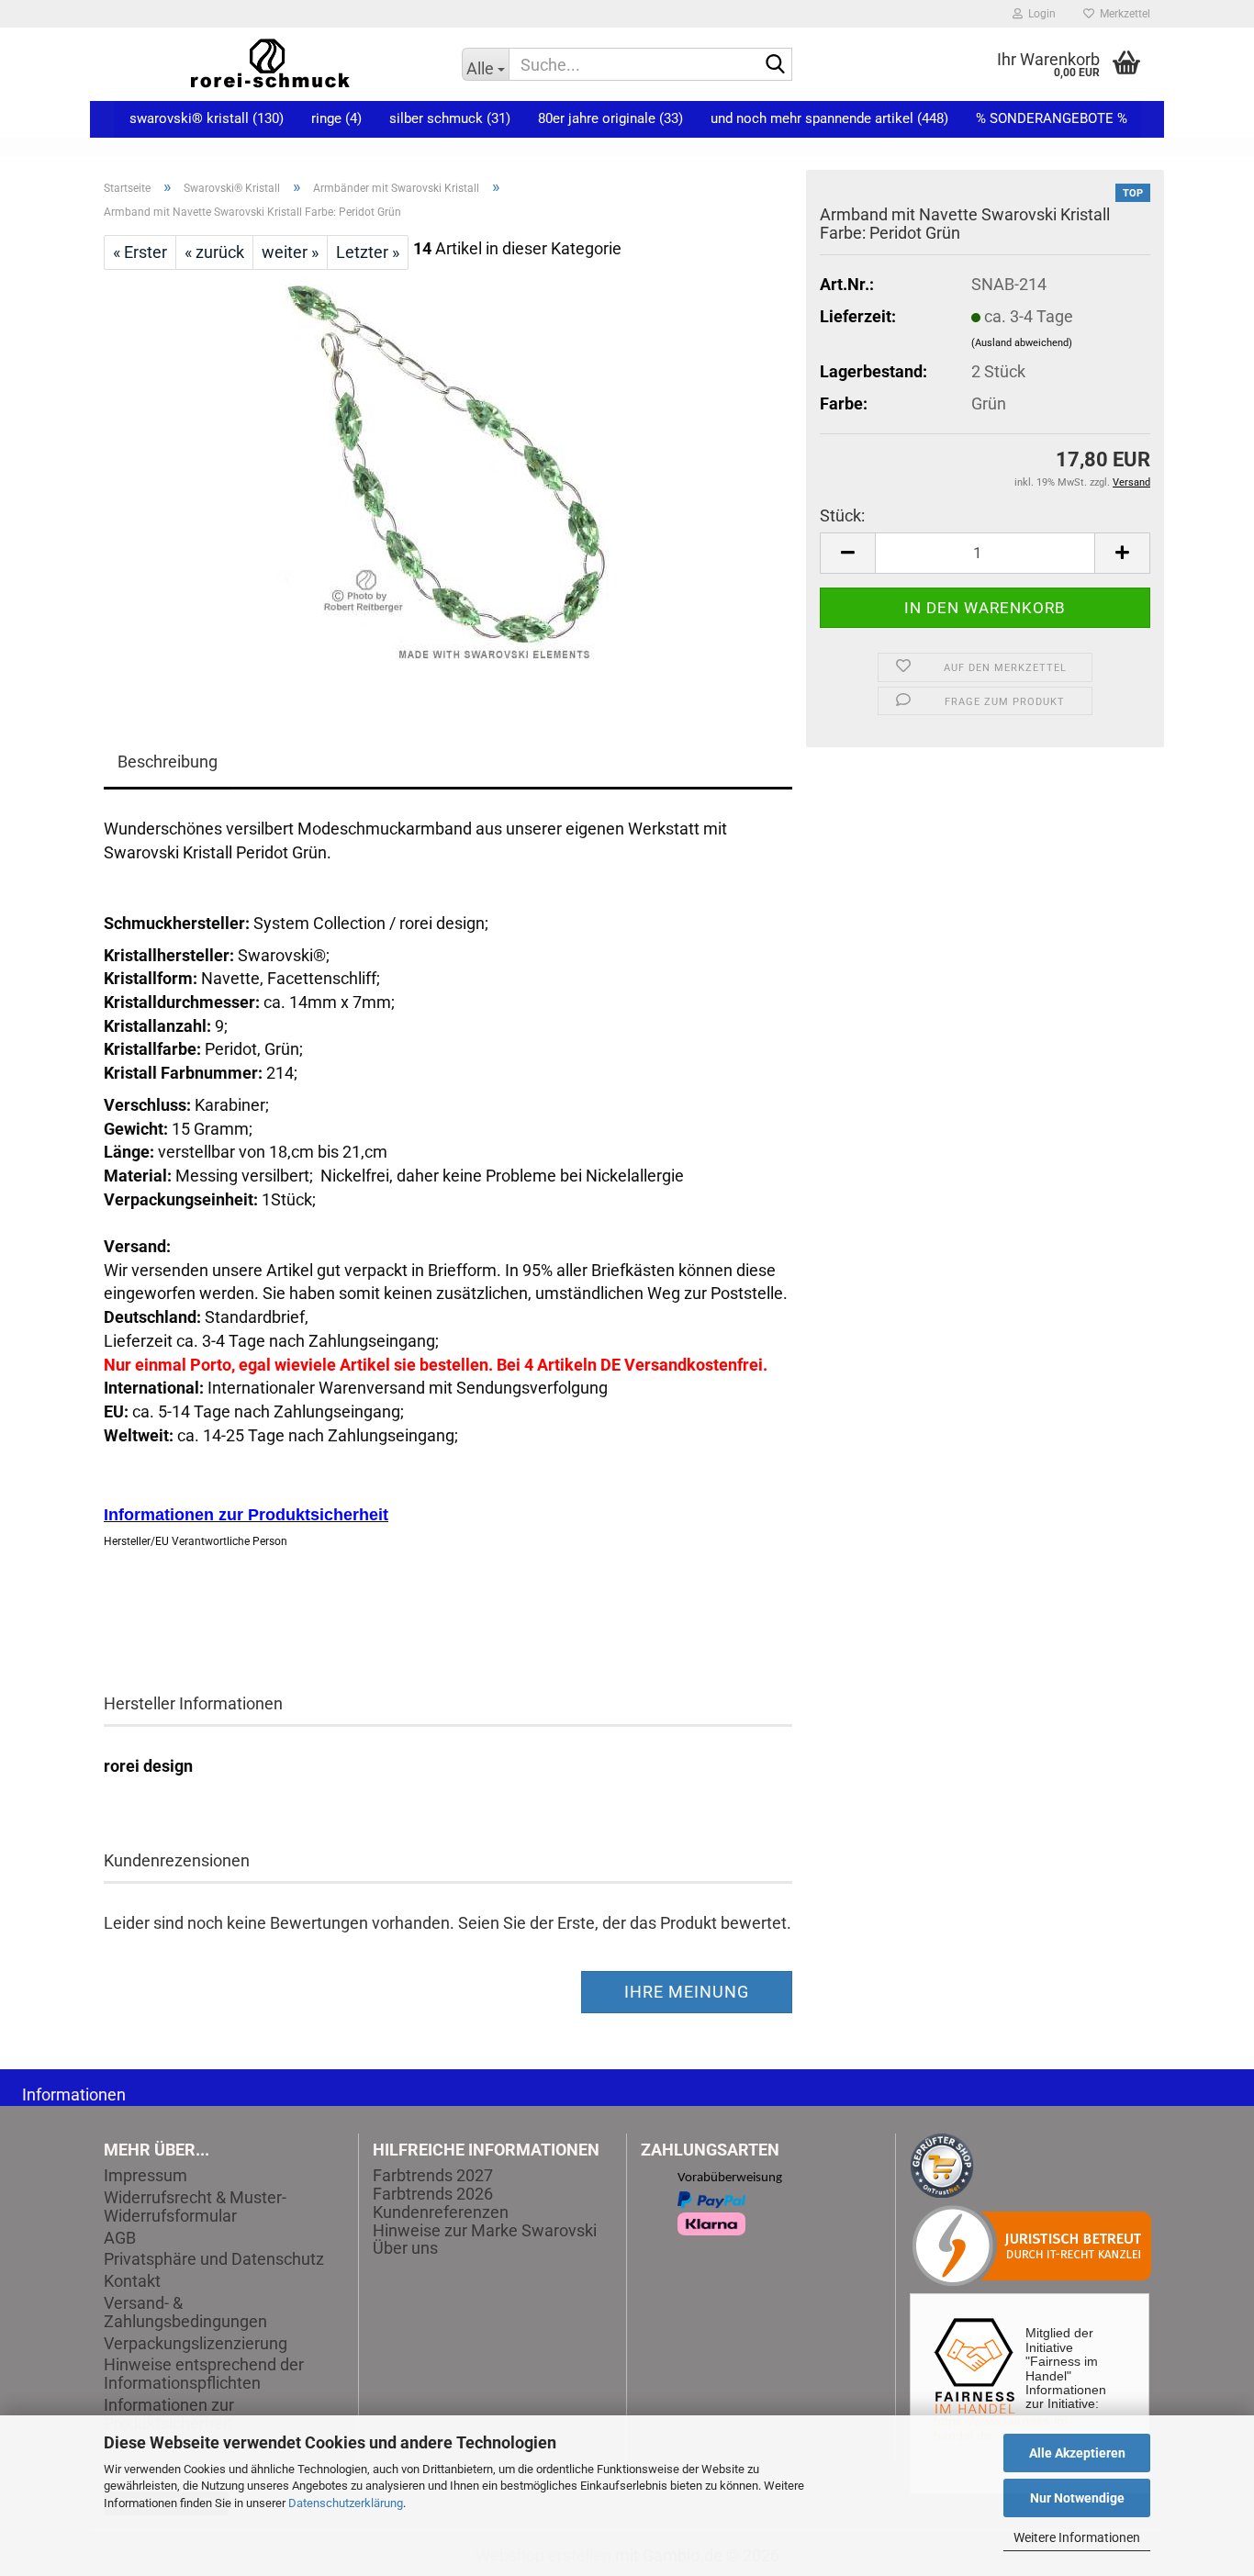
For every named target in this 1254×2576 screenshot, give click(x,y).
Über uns (405, 2248)
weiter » (290, 252)
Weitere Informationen (1077, 2537)
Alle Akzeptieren (1077, 2453)
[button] (847, 553)
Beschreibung (168, 762)
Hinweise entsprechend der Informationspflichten (204, 2374)
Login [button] (1039, 14)
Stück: (842, 515)
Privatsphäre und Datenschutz (214, 2259)
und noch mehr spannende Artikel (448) (829, 118)
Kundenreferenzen (441, 2212)
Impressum (146, 2176)
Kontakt (132, 2281)
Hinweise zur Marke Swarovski (485, 2230)
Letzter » (368, 252)
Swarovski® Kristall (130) (207, 118)
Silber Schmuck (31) (450, 118)
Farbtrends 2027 (433, 2175)
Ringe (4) (336, 118)
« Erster (140, 252)
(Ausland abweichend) (1022, 343)
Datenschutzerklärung (346, 2503)
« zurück (214, 252)
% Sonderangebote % (1052, 118)
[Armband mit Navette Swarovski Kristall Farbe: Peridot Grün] (448, 475)
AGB (120, 2238)
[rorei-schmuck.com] (269, 64)
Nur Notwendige (1077, 2498)
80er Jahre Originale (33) (610, 118)
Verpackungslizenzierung (196, 2344)
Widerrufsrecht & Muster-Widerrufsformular (195, 2207)
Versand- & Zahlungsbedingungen (185, 2313)
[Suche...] (775, 65)
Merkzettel (1122, 14)
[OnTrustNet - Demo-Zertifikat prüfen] (942, 2164)
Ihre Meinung (687, 1992)
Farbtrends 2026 (433, 2194)
